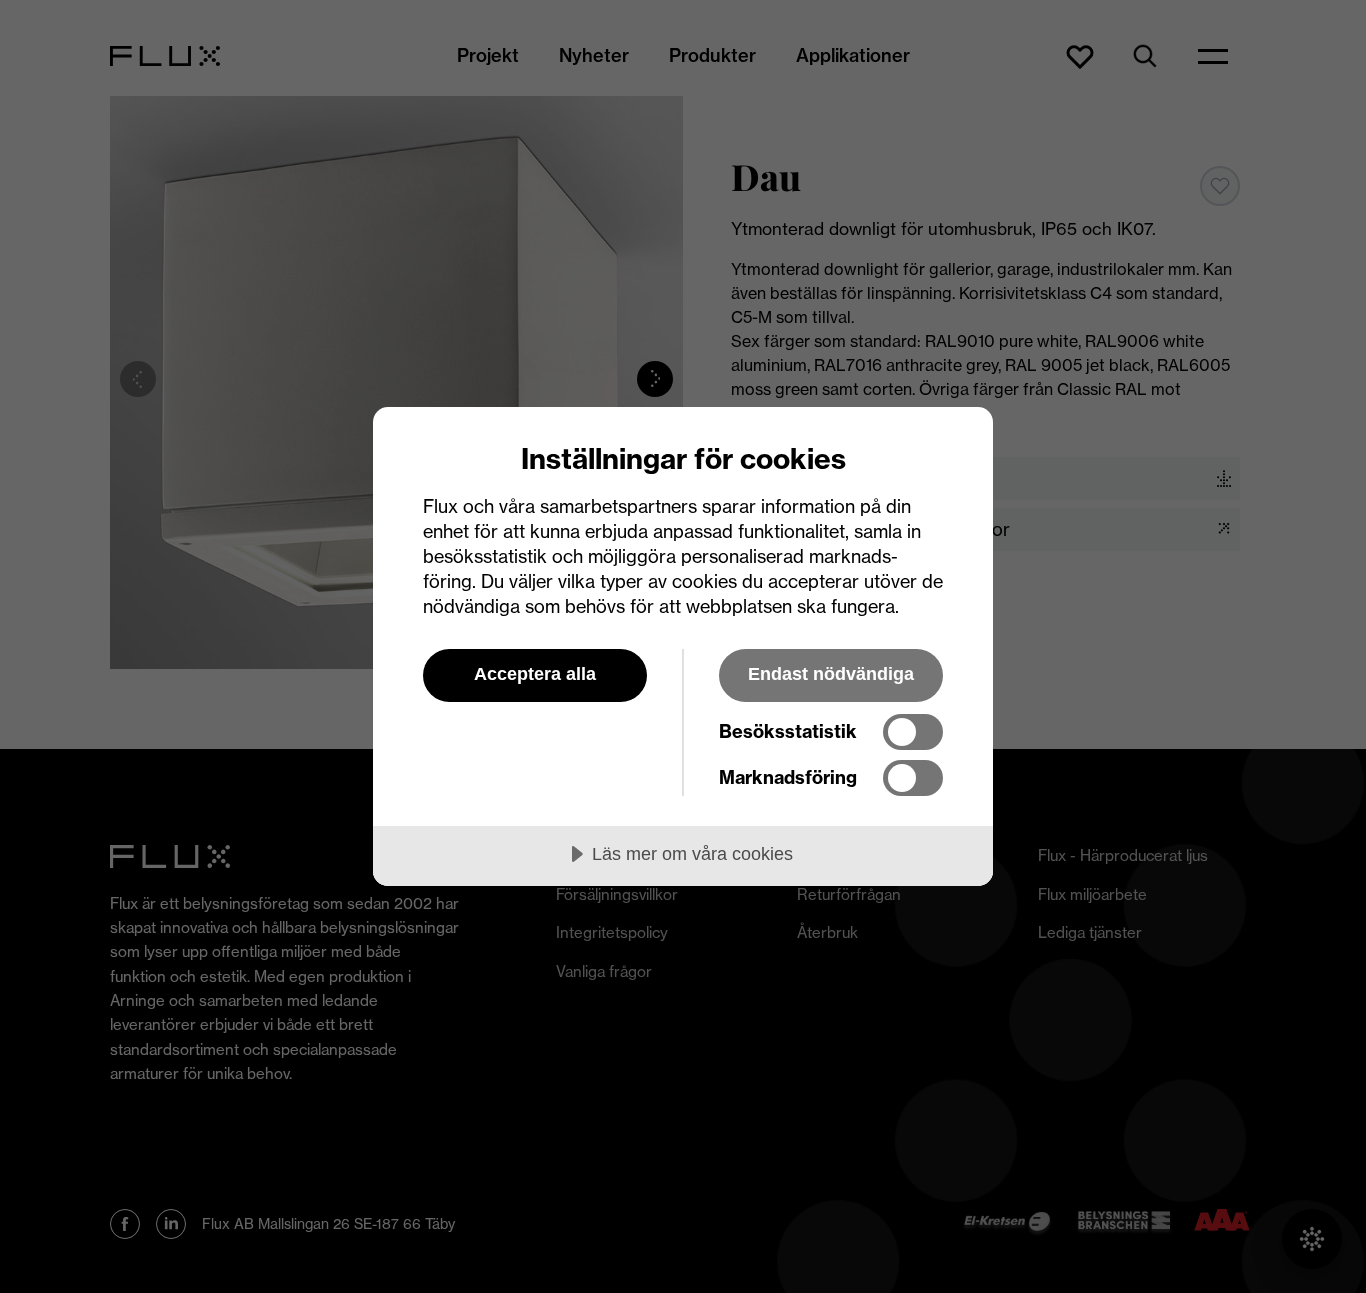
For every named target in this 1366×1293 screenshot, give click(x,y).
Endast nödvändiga (831, 674)
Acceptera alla (535, 674)
